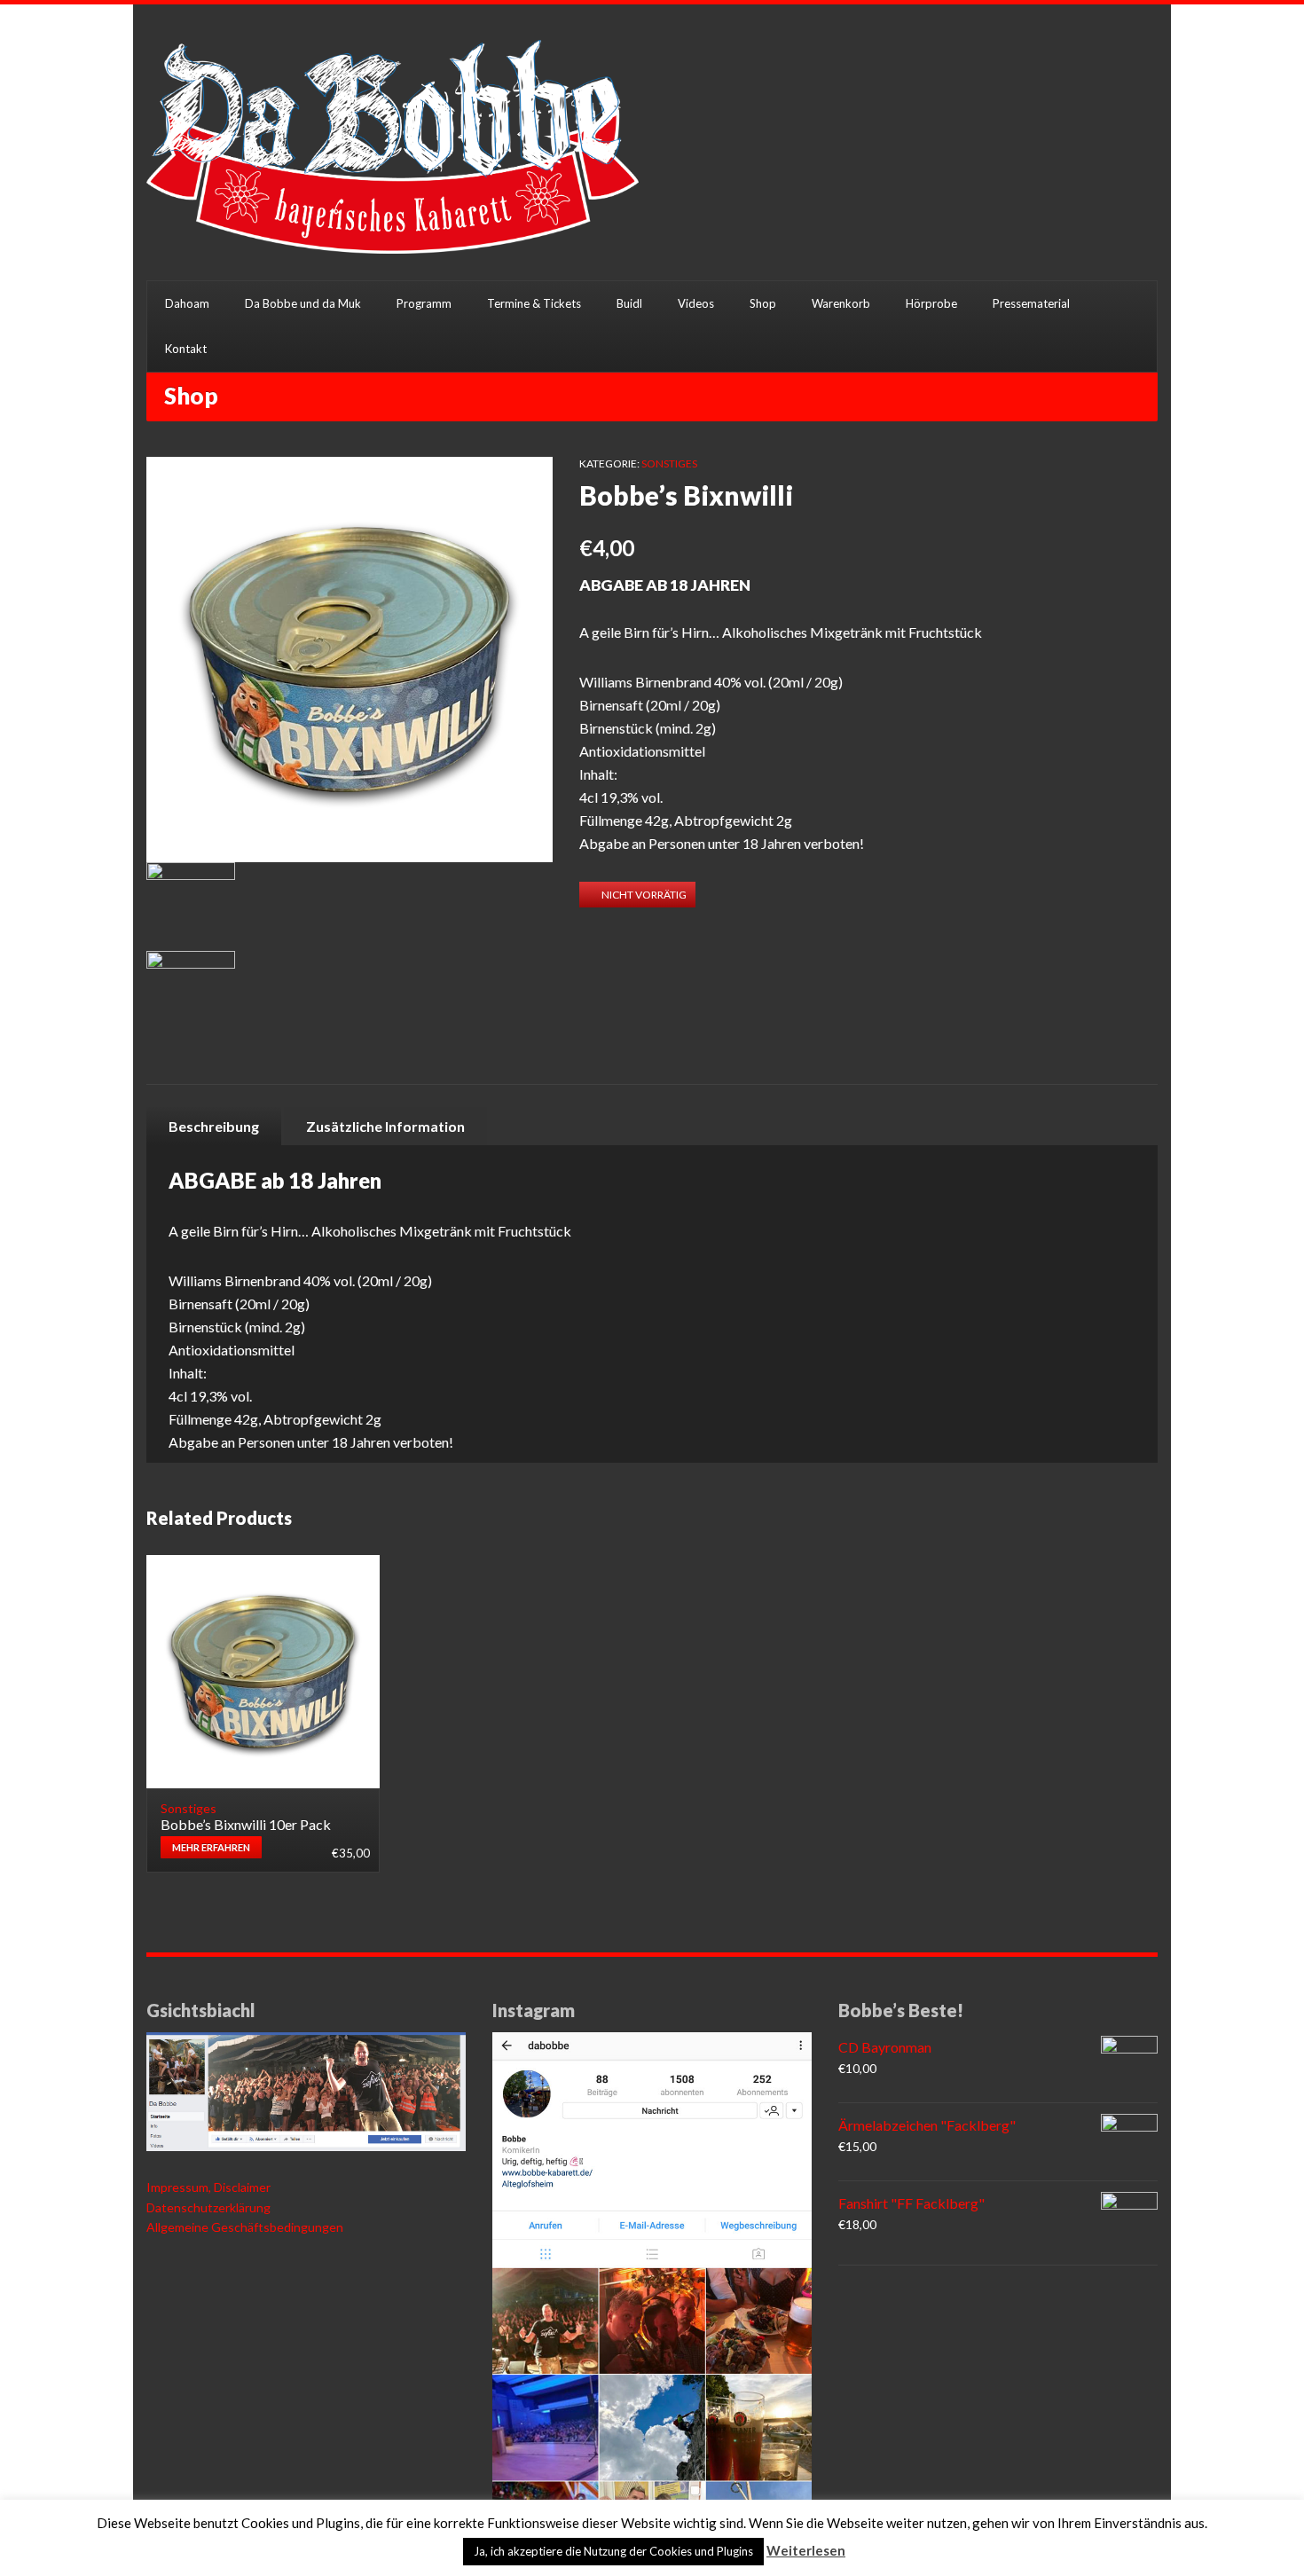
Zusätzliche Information (385, 1126)
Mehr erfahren (211, 1847)
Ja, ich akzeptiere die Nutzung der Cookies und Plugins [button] (613, 2551)
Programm (424, 303)
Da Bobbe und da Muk (303, 303)
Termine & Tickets (534, 303)
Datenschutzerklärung (208, 2207)
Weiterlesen (806, 2550)
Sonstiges (669, 463)
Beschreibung (214, 1126)
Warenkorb (841, 303)
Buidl (629, 303)
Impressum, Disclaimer (208, 2187)
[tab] (214, 1126)
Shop (763, 303)
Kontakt (186, 349)
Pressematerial (1031, 303)
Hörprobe (931, 303)
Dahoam (187, 303)
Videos (696, 303)
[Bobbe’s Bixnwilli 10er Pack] (263, 1672)
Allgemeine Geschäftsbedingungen (245, 2227)
